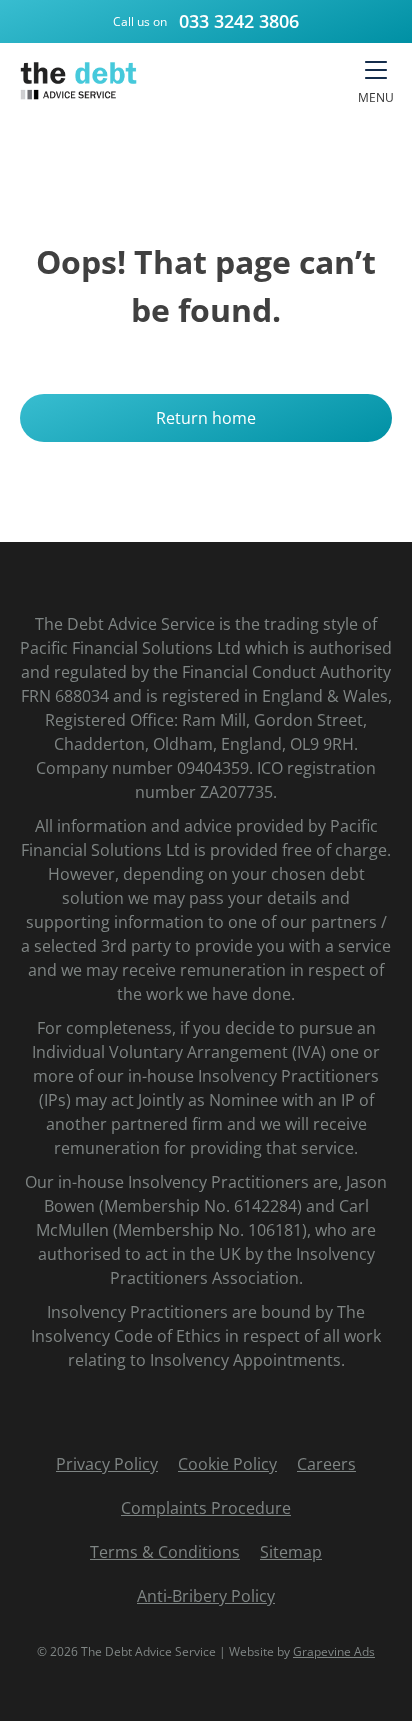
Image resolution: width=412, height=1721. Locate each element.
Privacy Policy (107, 1464)
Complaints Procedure (206, 1508)
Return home (206, 418)
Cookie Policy (227, 1464)
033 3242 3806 (239, 21)
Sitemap (291, 1552)
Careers (326, 1464)
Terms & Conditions (165, 1552)
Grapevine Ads (334, 1651)
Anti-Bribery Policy (206, 1596)
